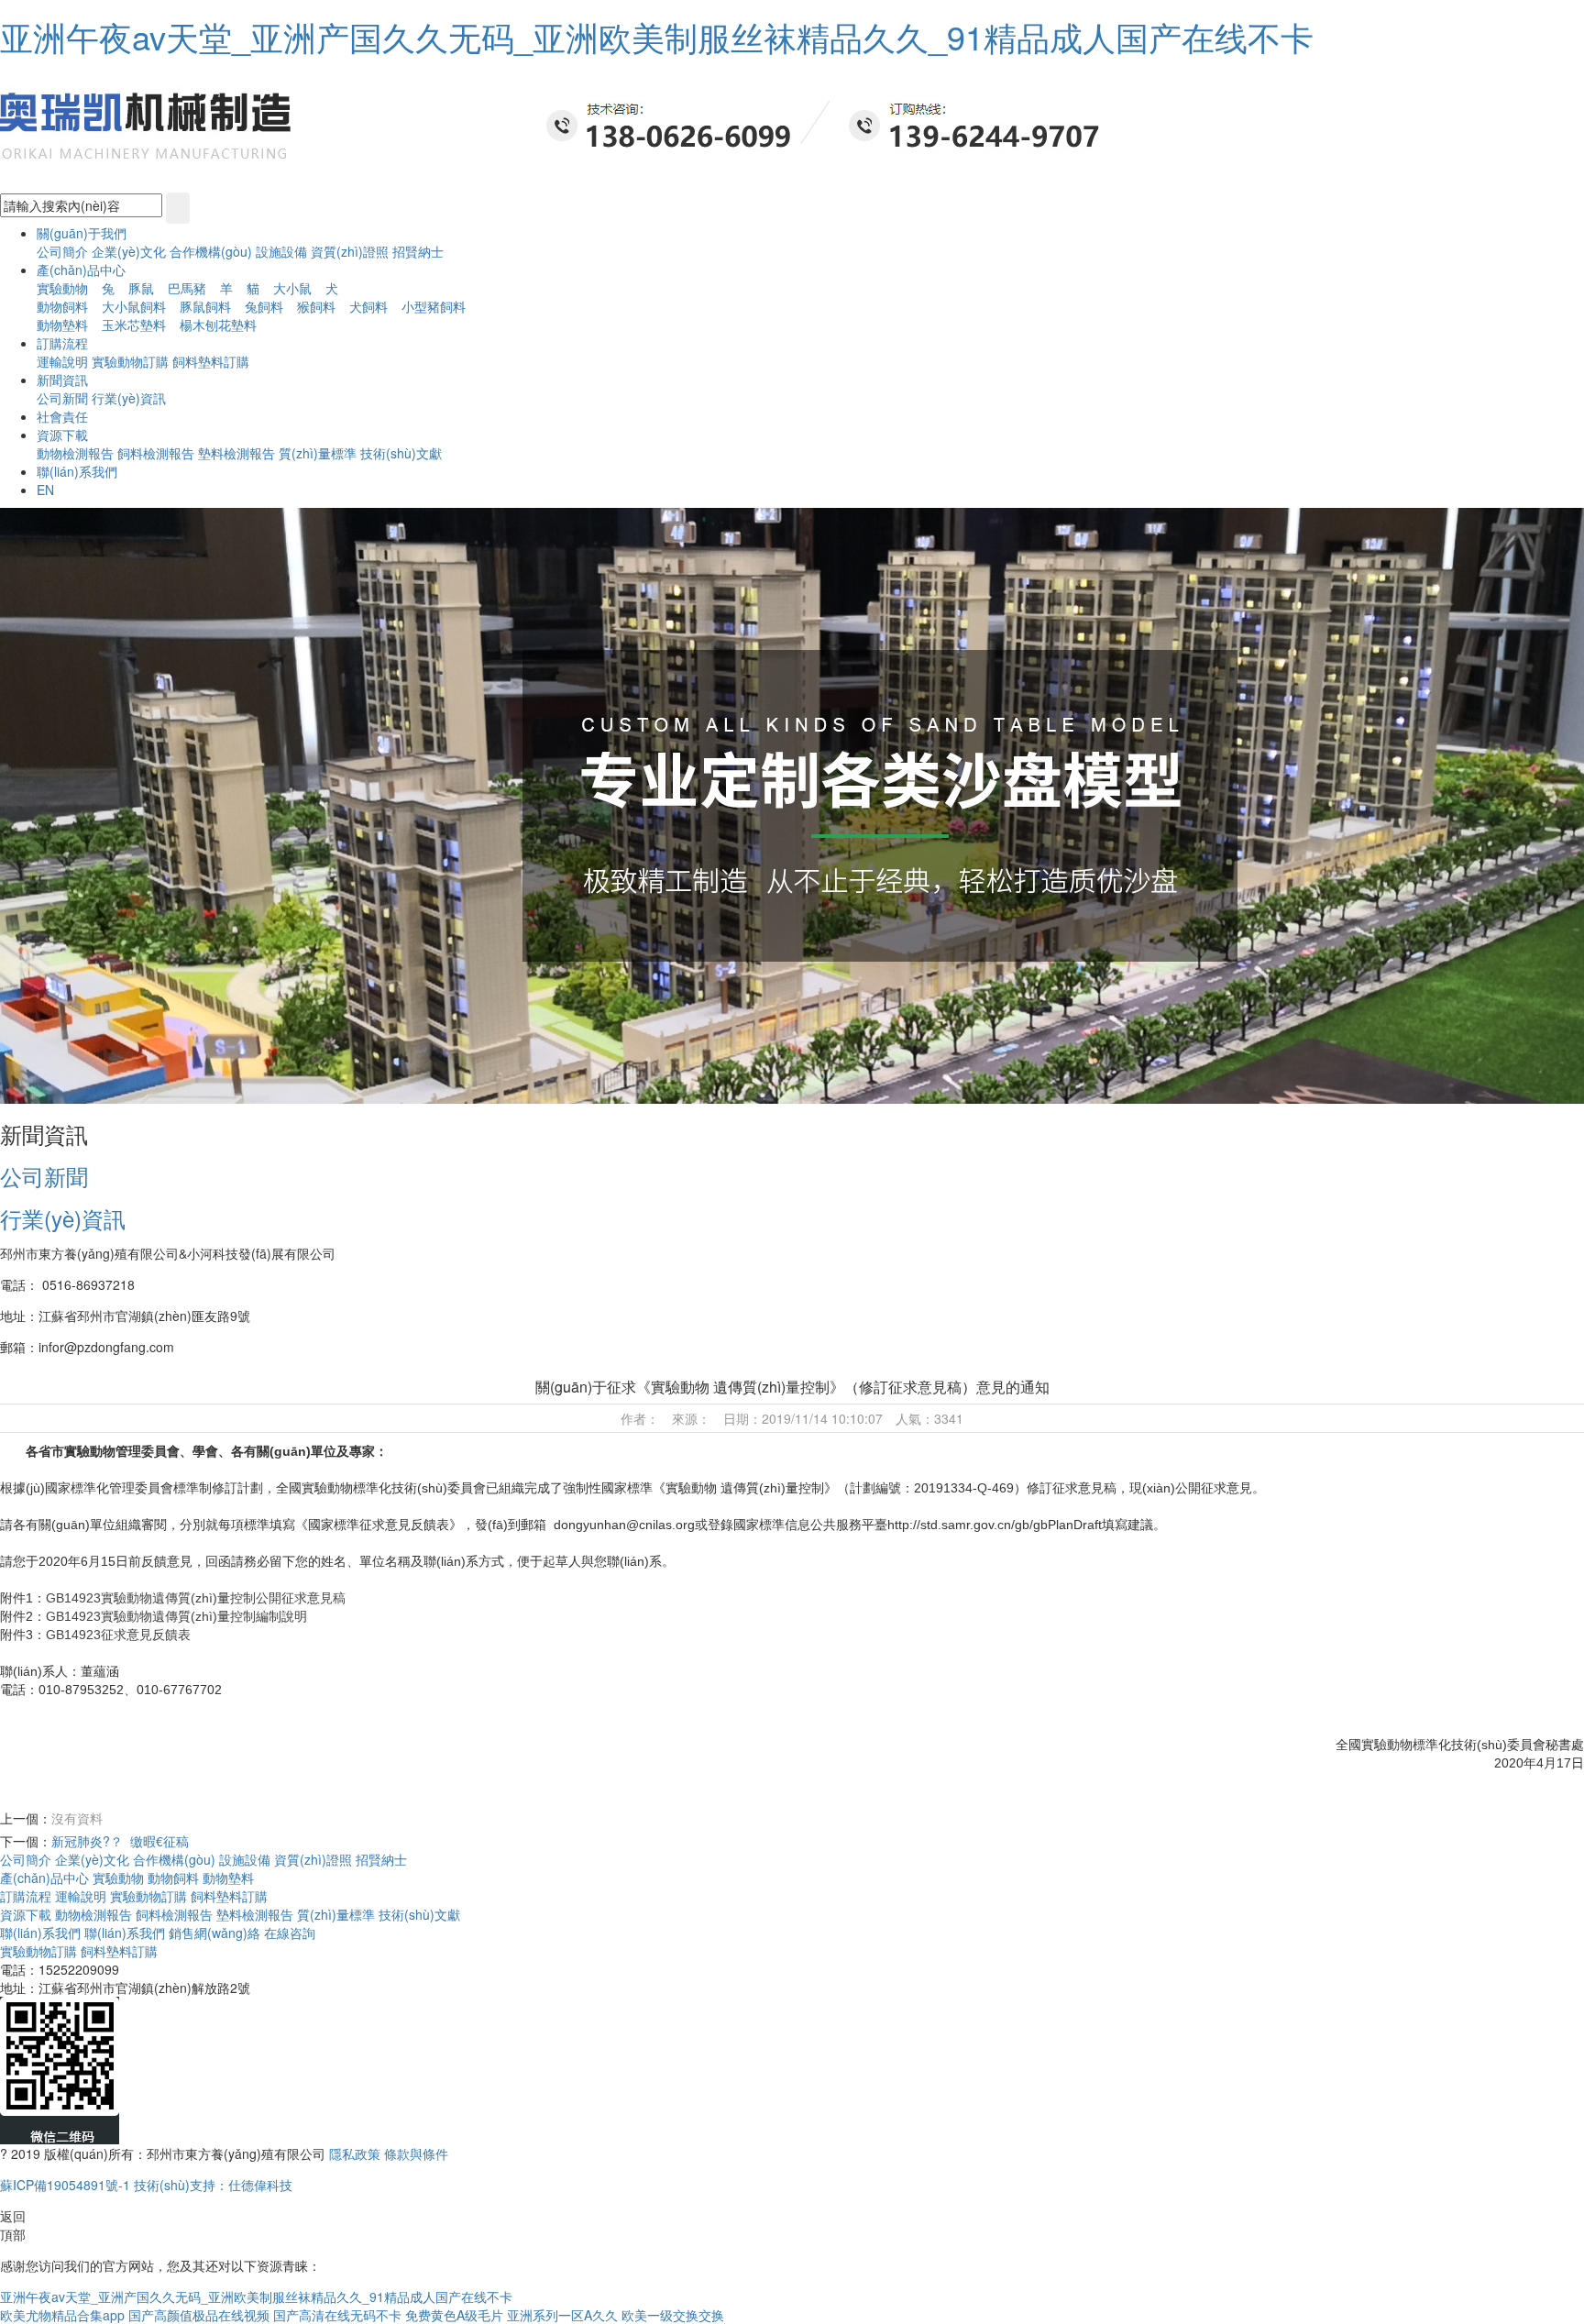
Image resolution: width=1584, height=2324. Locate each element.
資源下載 (26, 1914)
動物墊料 (62, 325)
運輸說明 (62, 361)
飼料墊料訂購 (211, 361)
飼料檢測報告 (156, 453)
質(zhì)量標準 (318, 453)
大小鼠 (292, 288)
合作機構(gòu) (211, 251)
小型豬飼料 (434, 306)
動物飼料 (62, 306)
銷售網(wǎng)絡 (214, 1933)
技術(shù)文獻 (401, 453)
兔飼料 (264, 306)
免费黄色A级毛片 (454, 2315)
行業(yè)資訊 (129, 398)
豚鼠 (141, 288)
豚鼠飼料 (205, 306)
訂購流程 (26, 1896)
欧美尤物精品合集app (62, 2315)
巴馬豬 (187, 288)
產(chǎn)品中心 (44, 1878)
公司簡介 (62, 251)
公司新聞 (62, 398)
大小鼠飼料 (134, 306)
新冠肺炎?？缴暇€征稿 (120, 1841)
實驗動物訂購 (132, 361)
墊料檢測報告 (236, 453)
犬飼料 (368, 306)
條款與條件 (416, 2153)
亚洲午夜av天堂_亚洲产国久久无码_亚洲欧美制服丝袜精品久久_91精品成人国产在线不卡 (657, 36)
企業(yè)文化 (129, 251)
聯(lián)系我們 (40, 1933)
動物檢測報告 (75, 453)
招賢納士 (418, 251)
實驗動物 (62, 288)
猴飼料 (316, 306)
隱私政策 (355, 2153)
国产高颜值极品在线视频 (199, 2315)
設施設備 (283, 251)
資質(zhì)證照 (352, 251)
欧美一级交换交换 (673, 2315)
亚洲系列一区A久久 (562, 2315)
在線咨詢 (290, 1933)
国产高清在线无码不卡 (337, 2315)
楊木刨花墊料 (218, 325)
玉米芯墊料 (134, 325)
